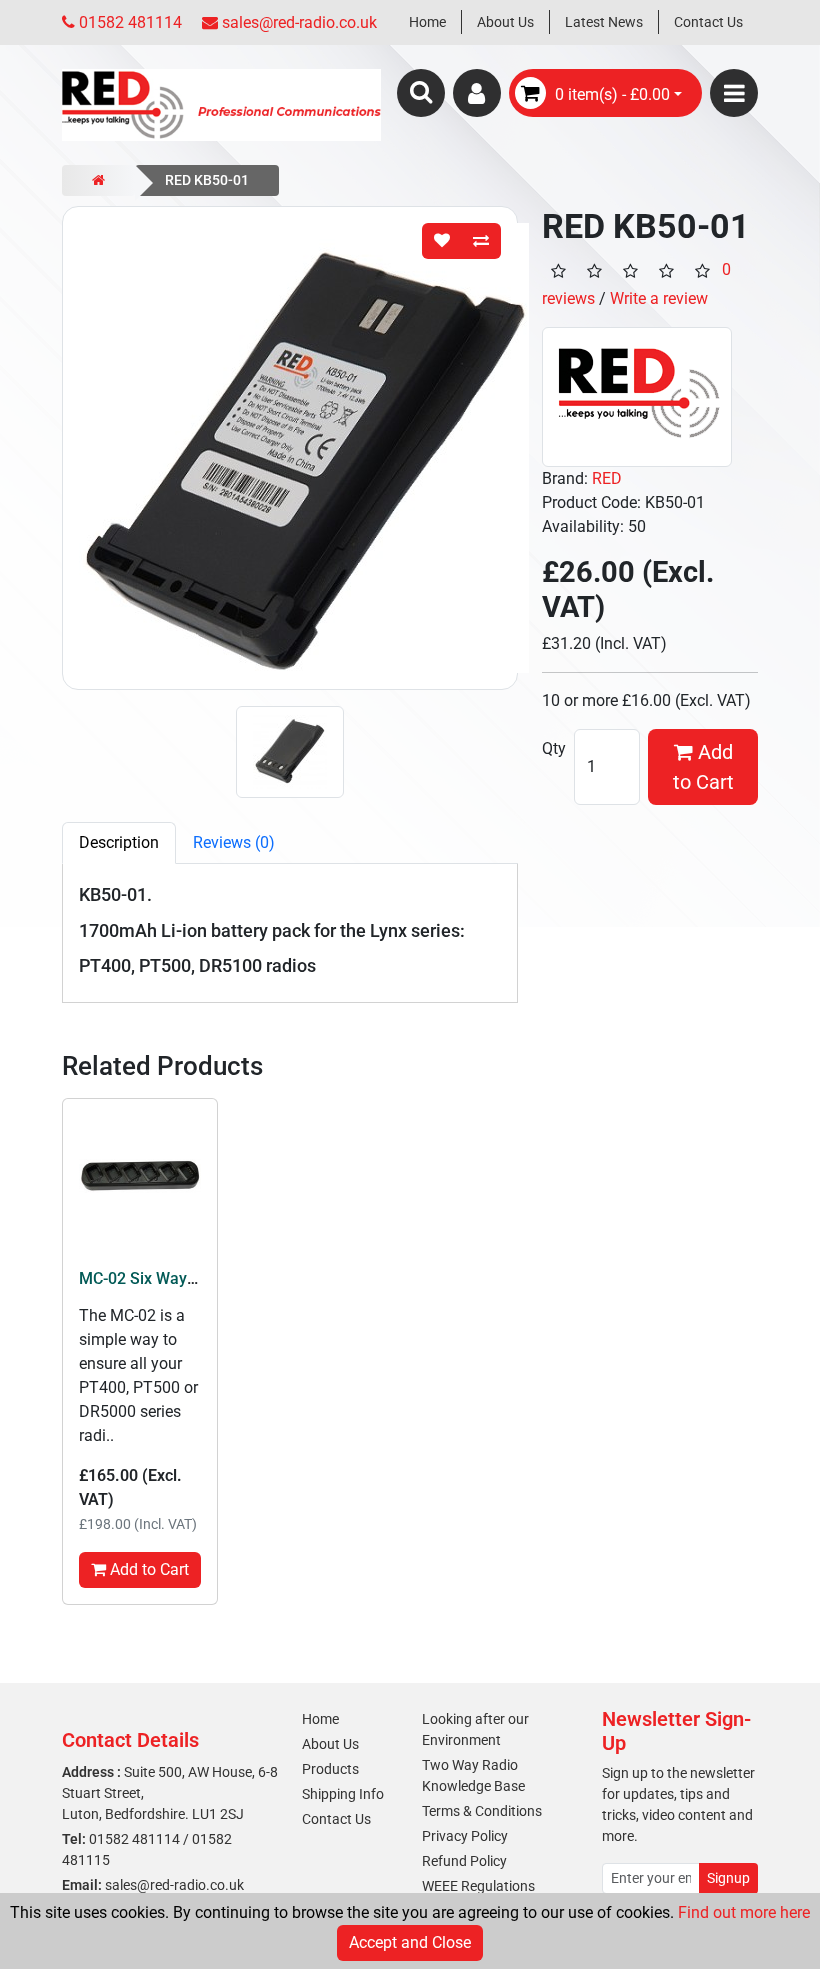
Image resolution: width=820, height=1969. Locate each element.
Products (330, 1769)
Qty (554, 748)
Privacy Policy (465, 1836)
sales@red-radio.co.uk (174, 1885)
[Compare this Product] (481, 241)
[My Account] (477, 93)
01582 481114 (134, 1839)
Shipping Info (343, 1794)
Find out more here (744, 1912)
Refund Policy (464, 1861)
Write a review (659, 298)
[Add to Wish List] (442, 241)
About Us (505, 22)
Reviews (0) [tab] (234, 842)
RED (607, 478)
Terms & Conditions (482, 1811)
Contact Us (708, 22)
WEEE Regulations (478, 1886)
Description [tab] (119, 842)
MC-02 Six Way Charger (164, 1278)
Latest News (604, 22)
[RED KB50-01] (290, 448)
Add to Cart (703, 767)
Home (427, 22)
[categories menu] (734, 93)
